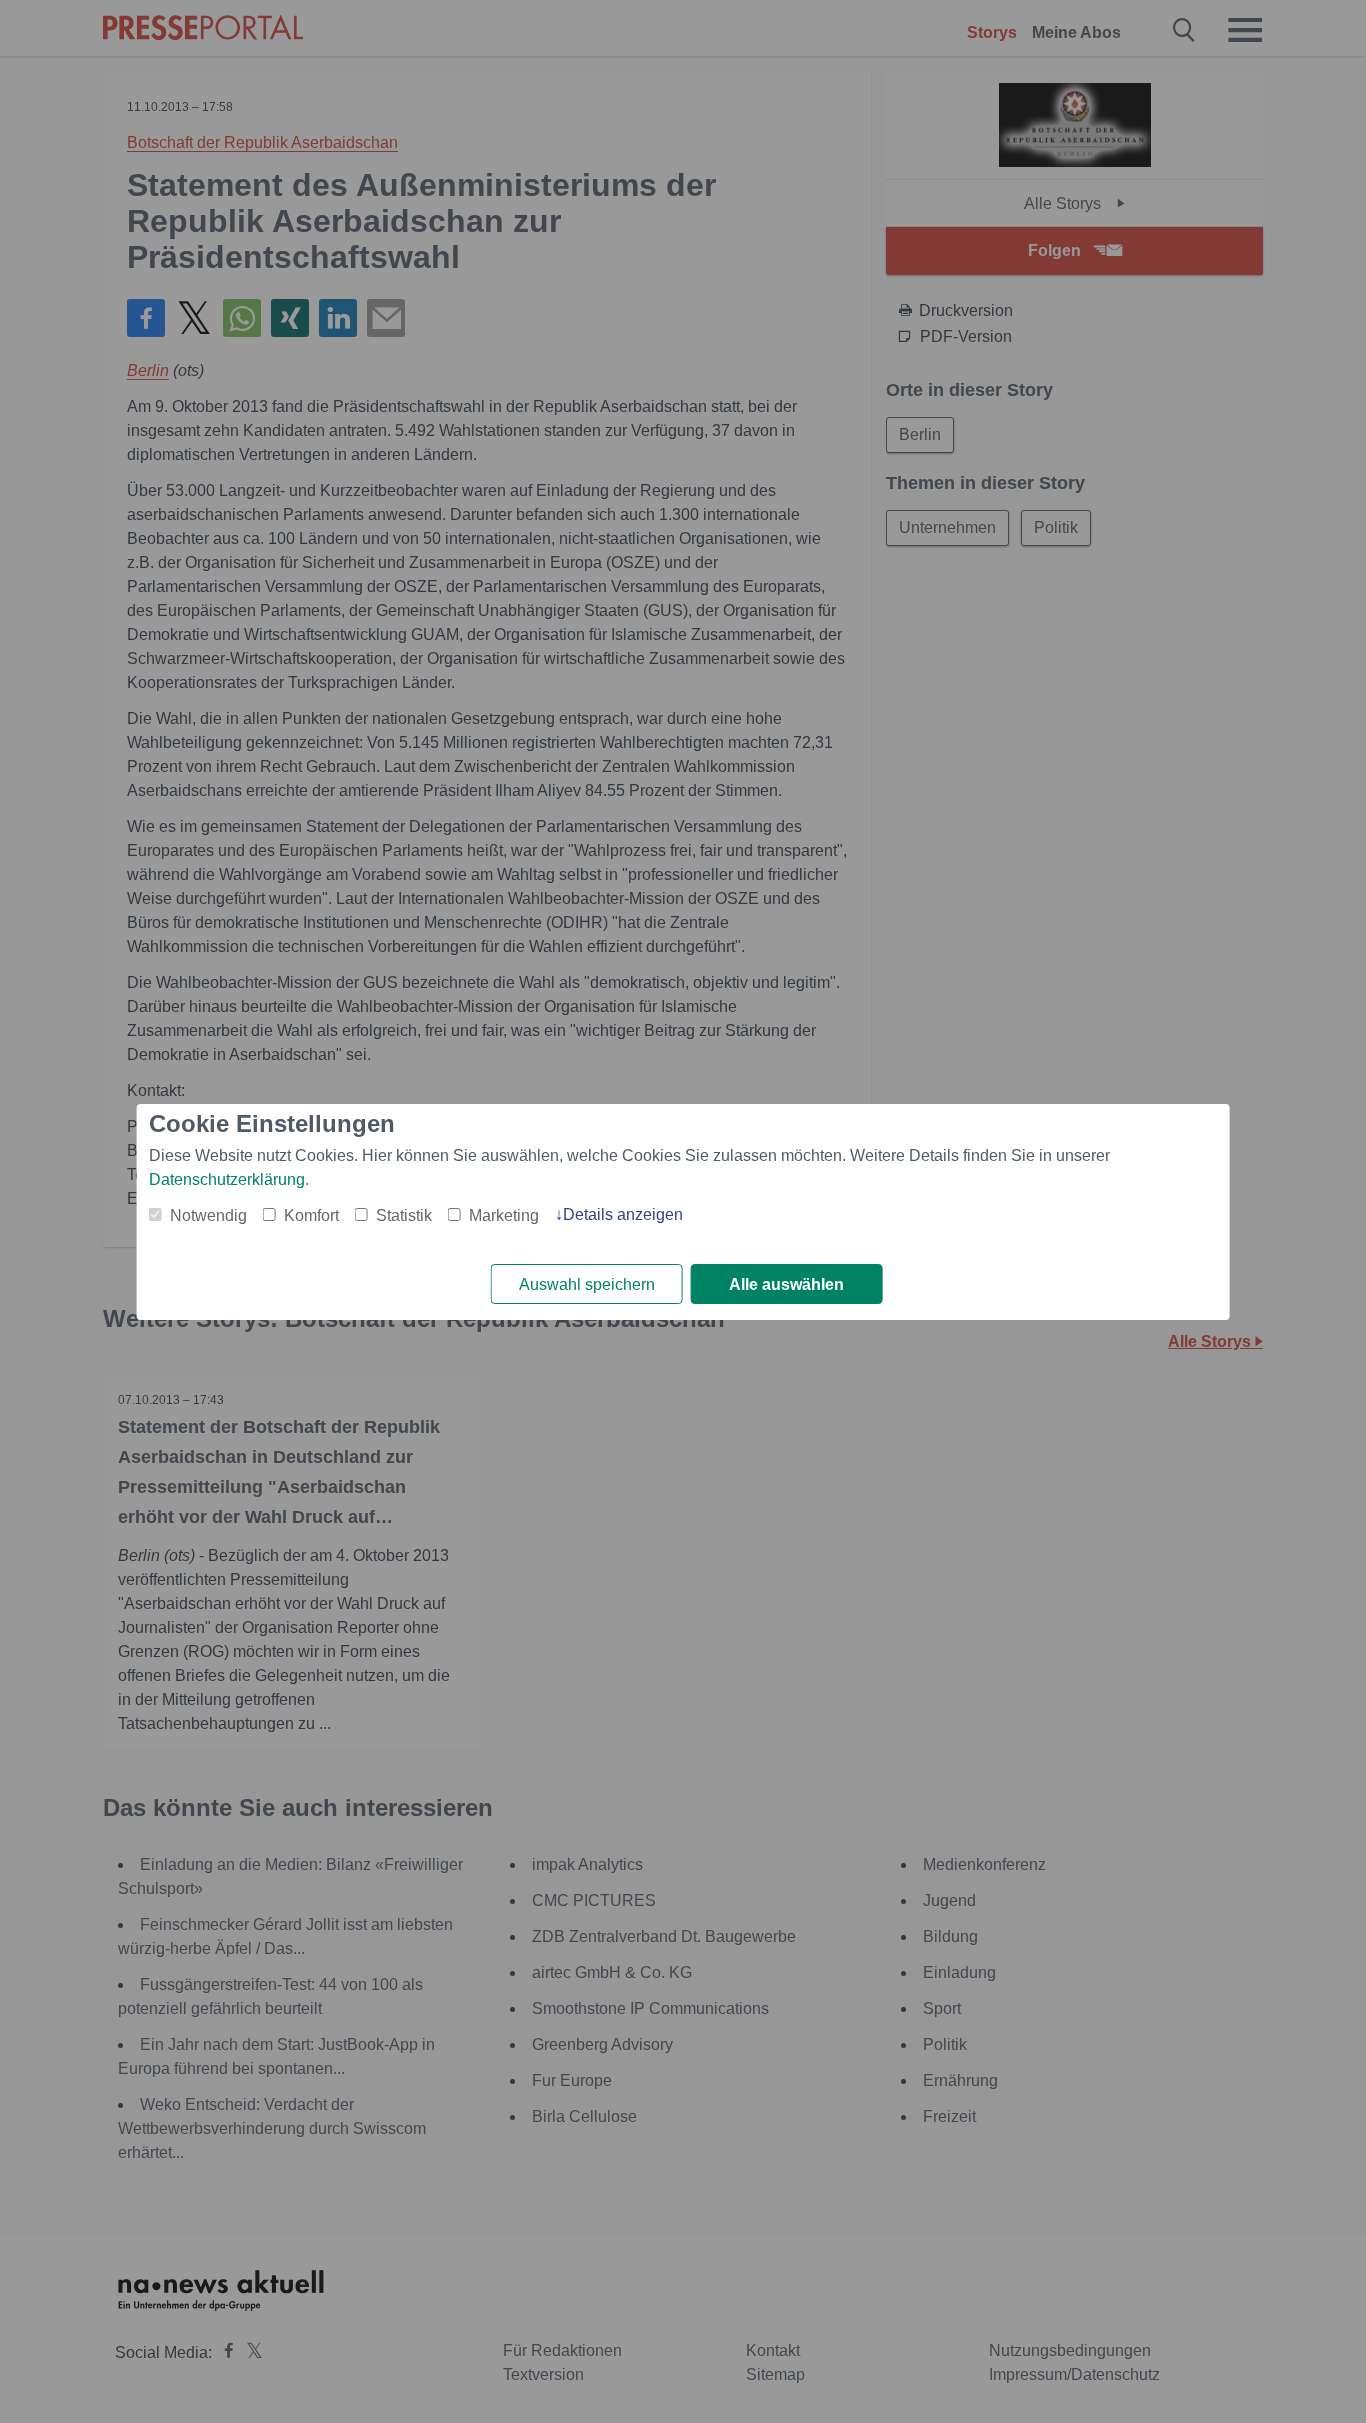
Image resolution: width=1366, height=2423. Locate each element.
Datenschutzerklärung (227, 1179)
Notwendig (208, 1215)
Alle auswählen (786, 1284)
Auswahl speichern (587, 1284)
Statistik (404, 1215)
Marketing (504, 1215)
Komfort (311, 1215)
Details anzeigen (623, 1214)
